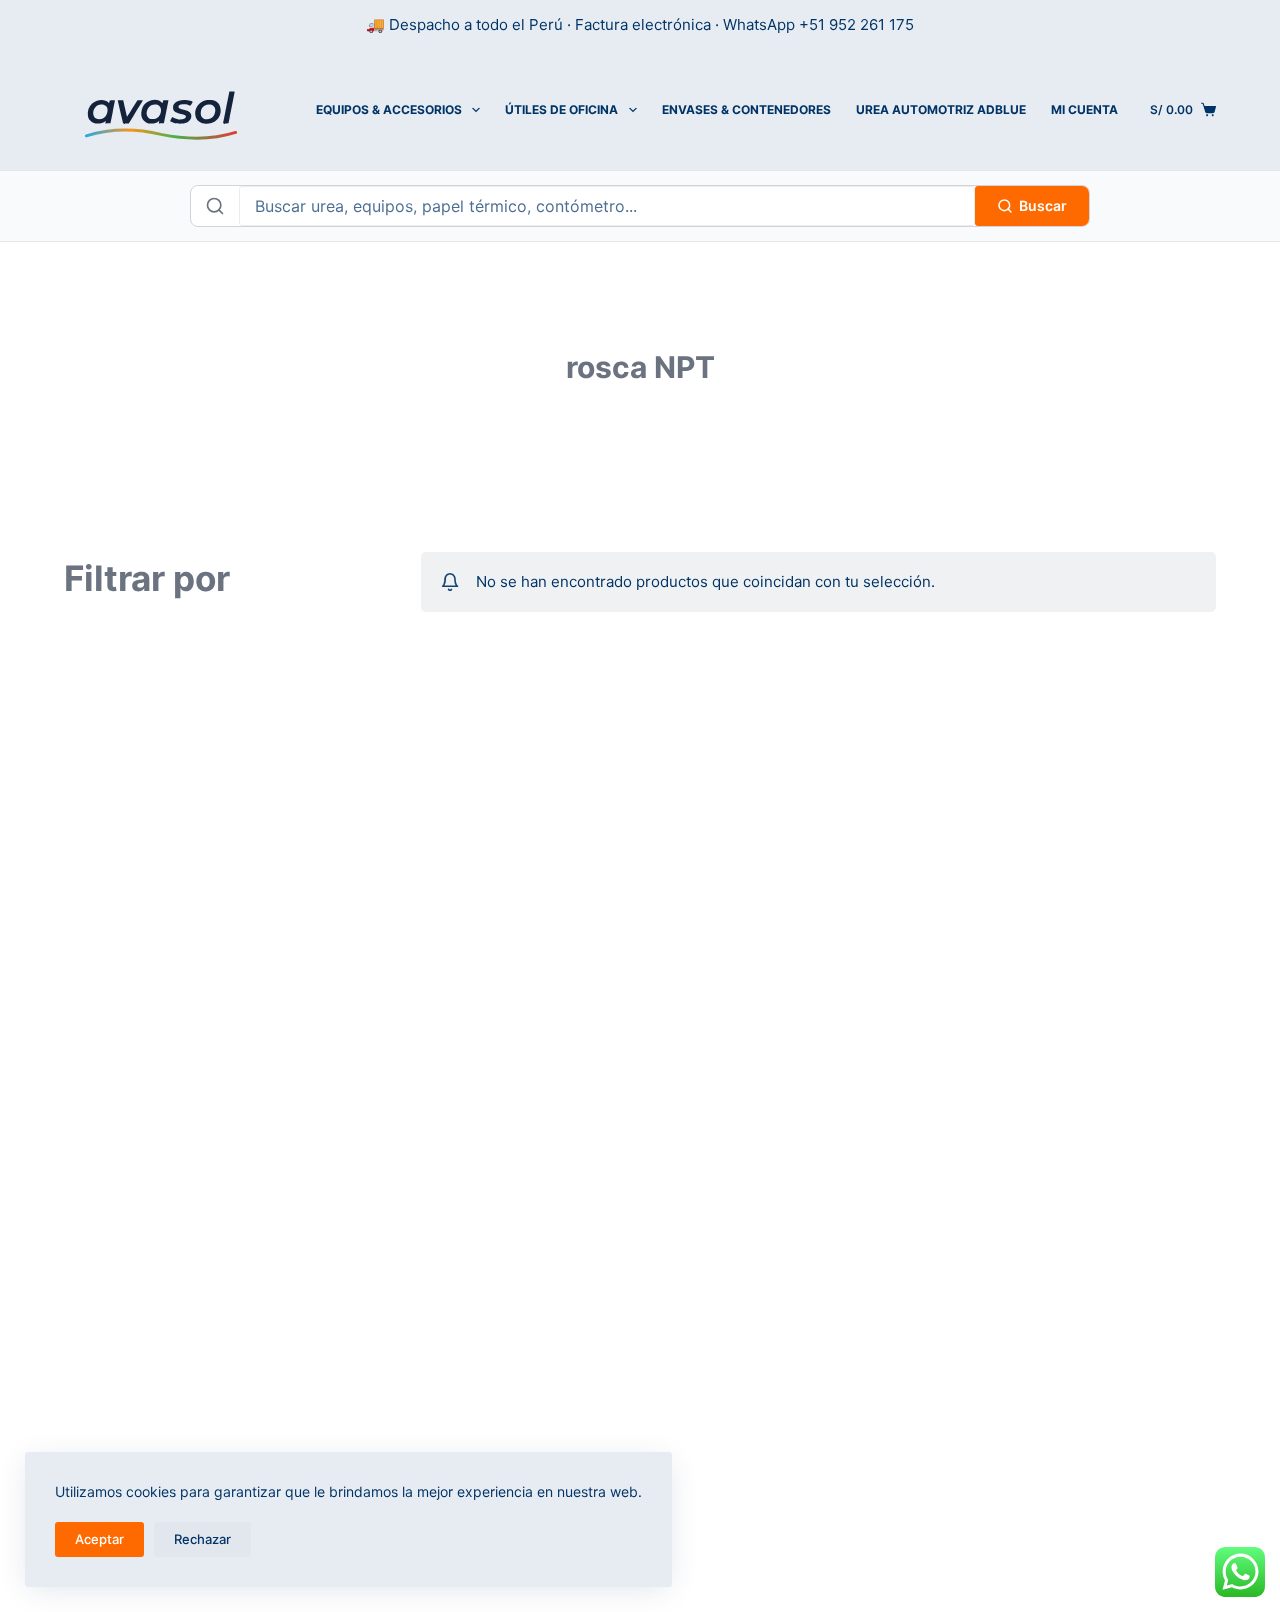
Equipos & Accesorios (389, 109)
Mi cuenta (1084, 109)
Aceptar (99, 1539)
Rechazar (202, 1539)
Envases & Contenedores (746, 109)
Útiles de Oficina (561, 109)
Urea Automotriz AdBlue (941, 109)
